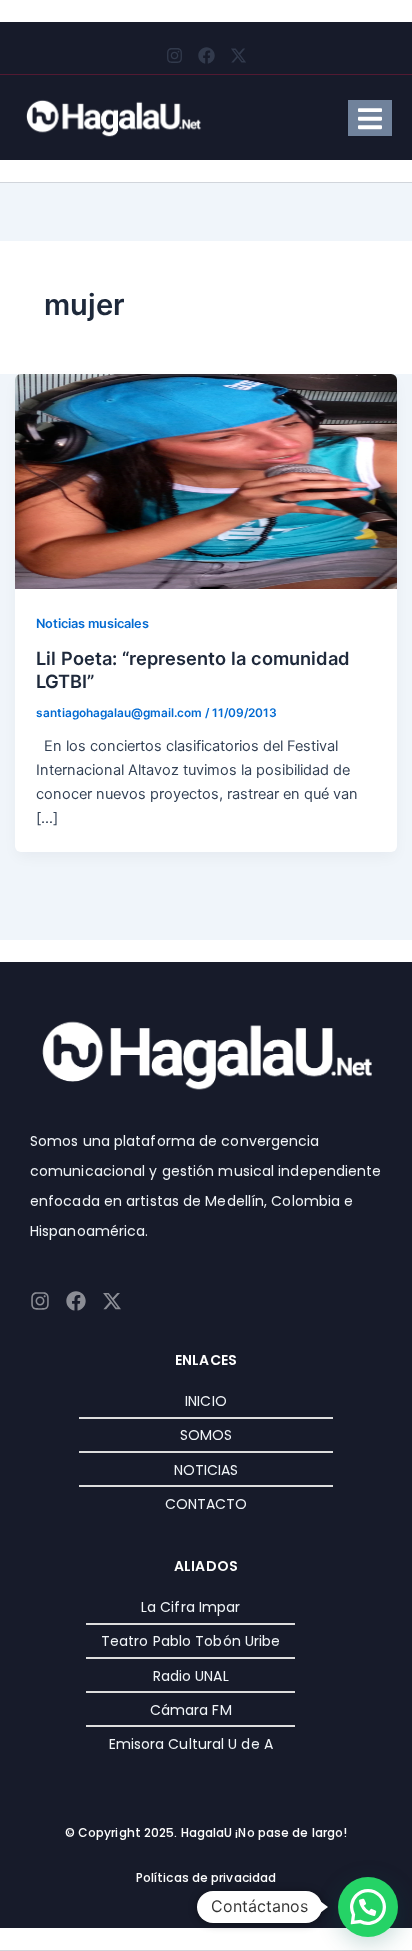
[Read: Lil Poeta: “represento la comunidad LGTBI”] (206, 480)
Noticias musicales (92, 623)
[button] (368, 1907)
